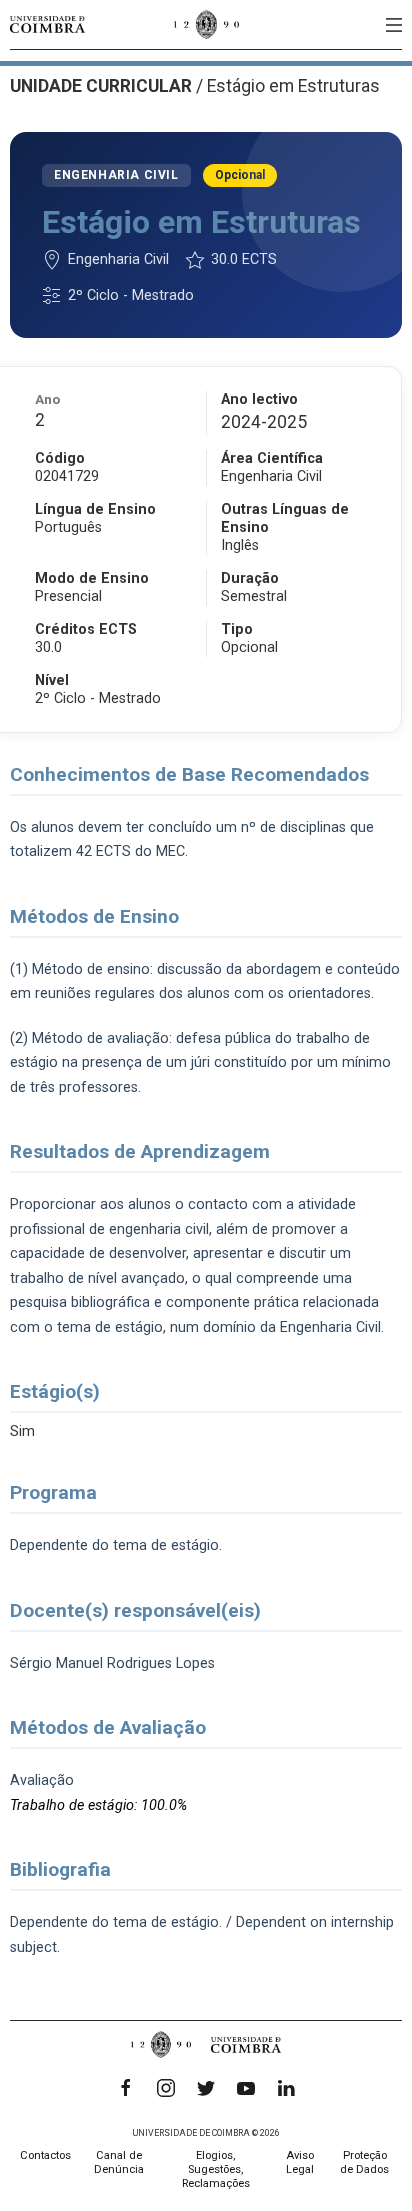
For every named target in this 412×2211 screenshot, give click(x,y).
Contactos (45, 2155)
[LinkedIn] (286, 2088)
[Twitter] (206, 2088)
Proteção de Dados (364, 2162)
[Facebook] (126, 2088)
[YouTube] (246, 2088)
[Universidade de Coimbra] (47, 24)
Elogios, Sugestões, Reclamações (216, 2169)
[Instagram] (166, 2088)
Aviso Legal (300, 2162)
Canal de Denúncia (119, 2162)
